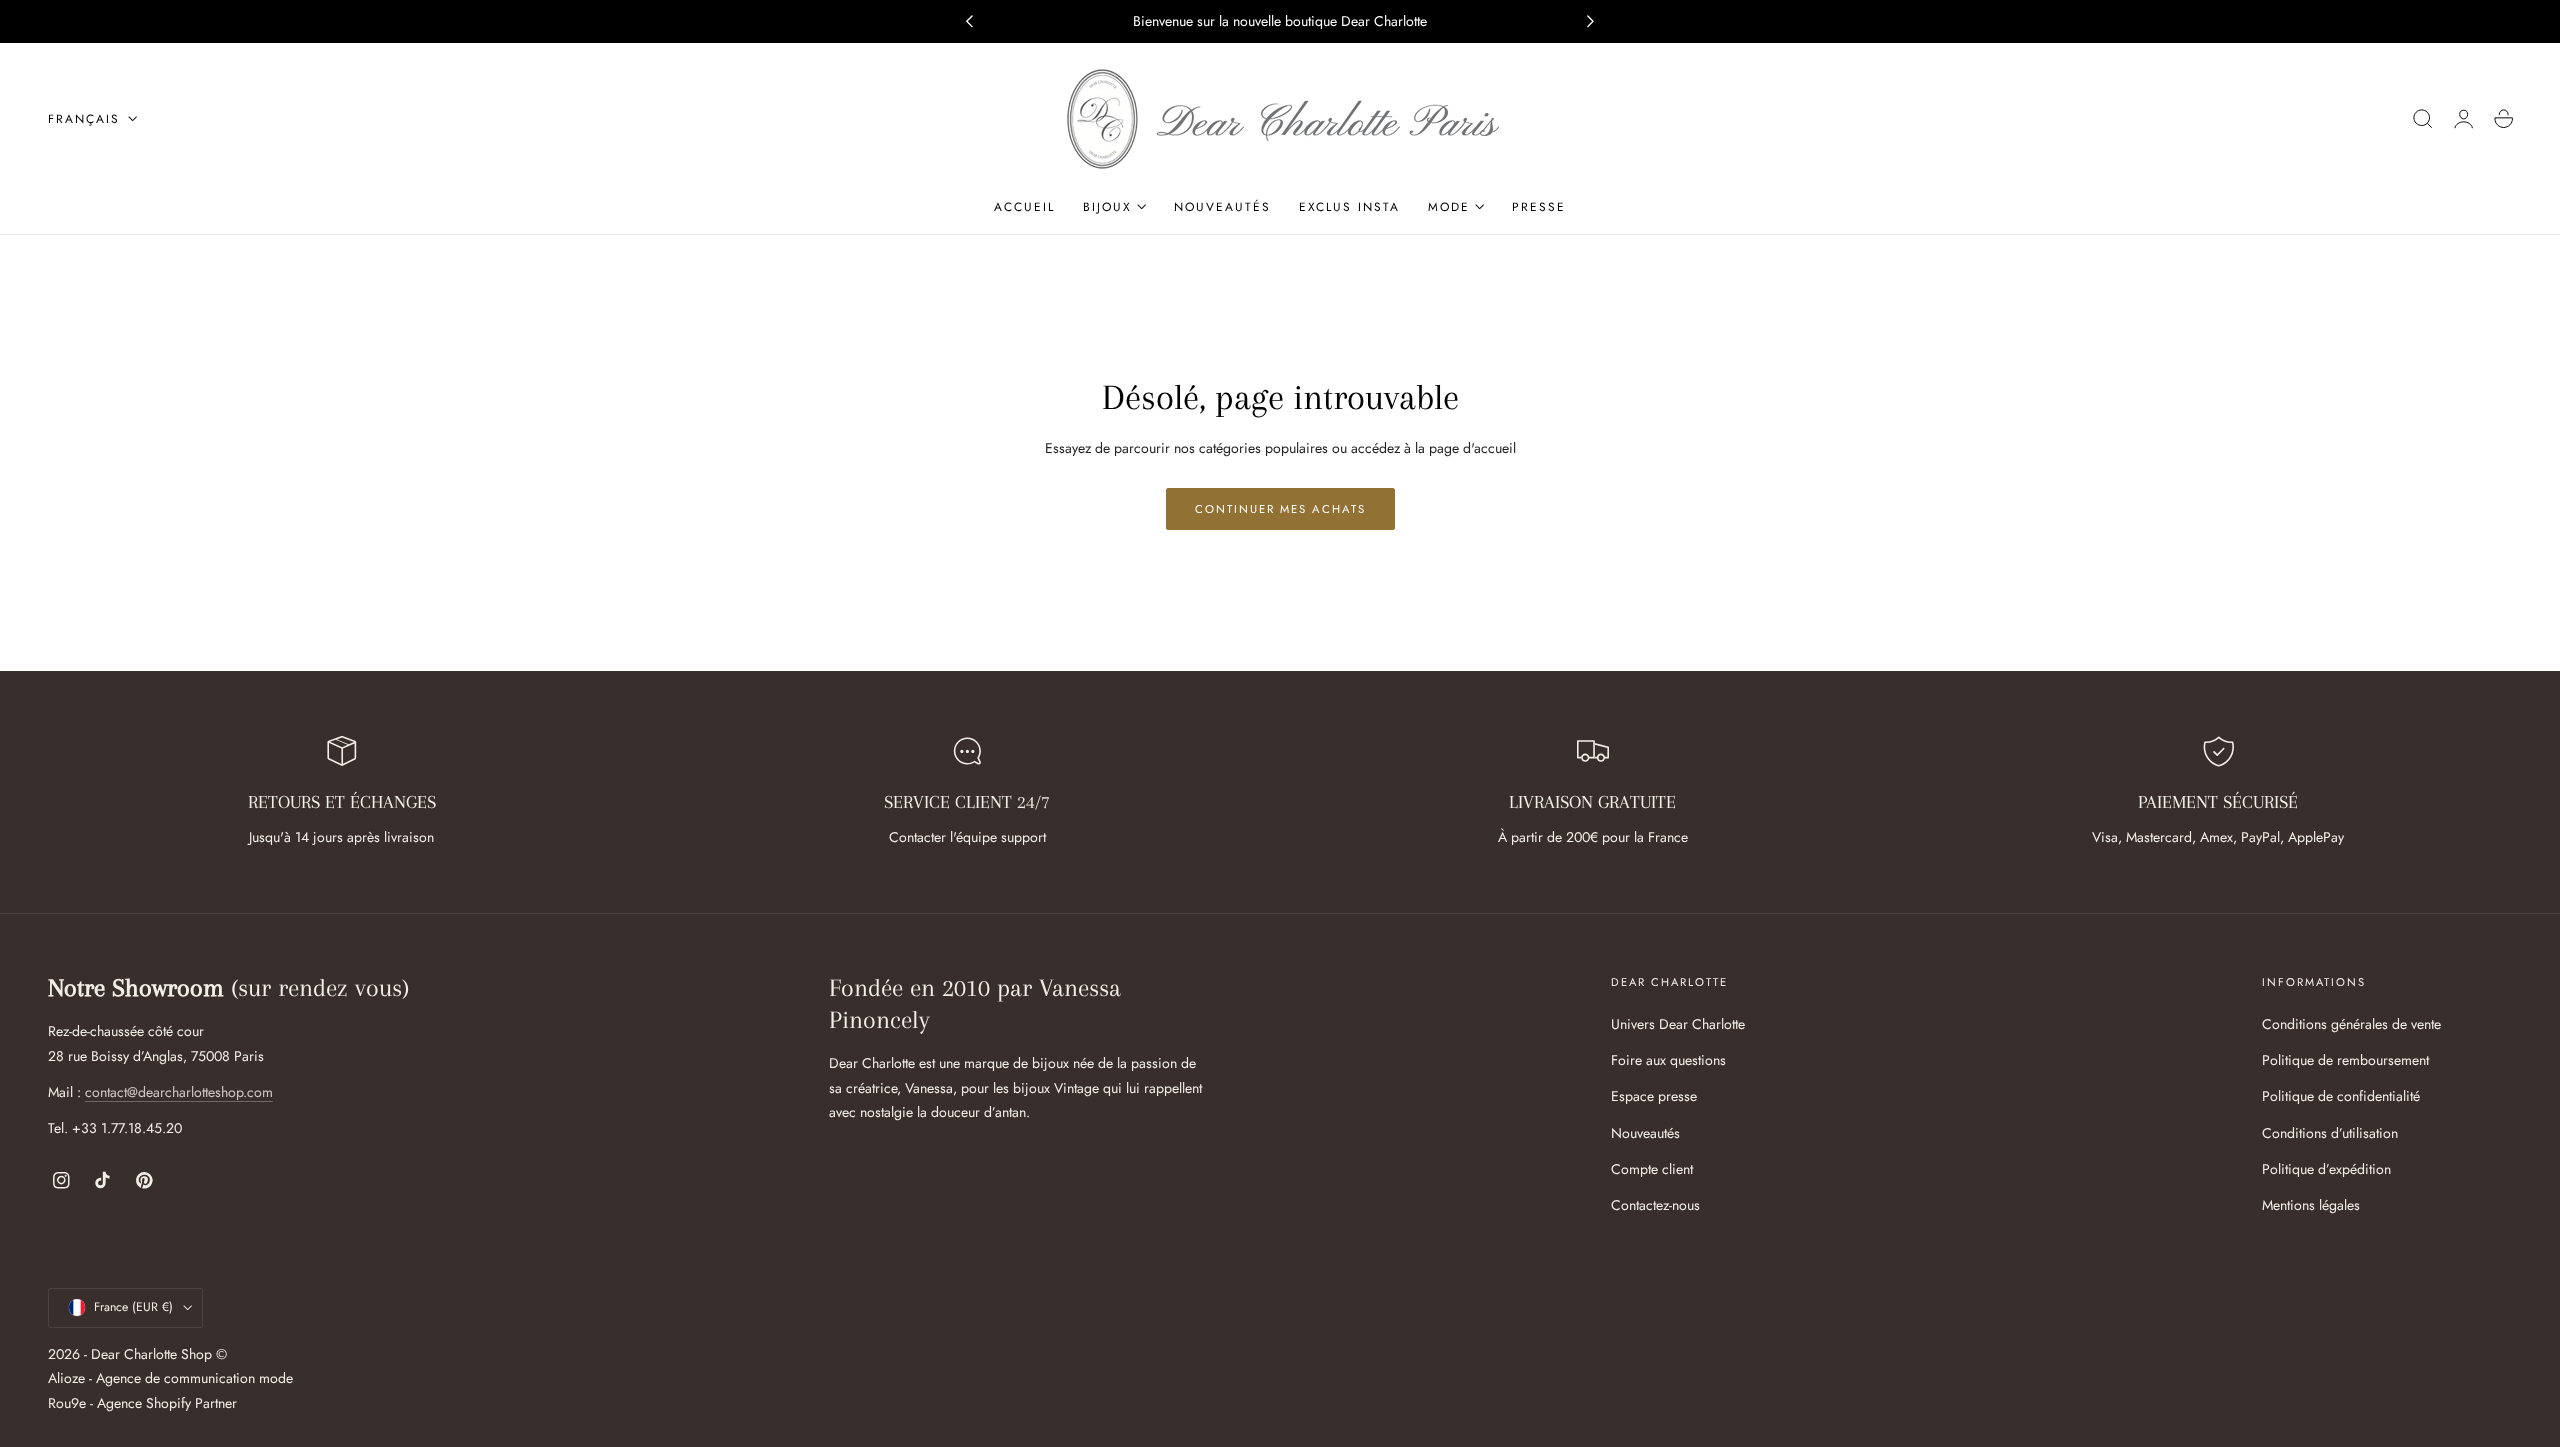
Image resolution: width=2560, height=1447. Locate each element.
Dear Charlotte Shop (151, 1353)
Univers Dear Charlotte (1678, 1024)
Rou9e (67, 1403)
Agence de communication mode (194, 1378)
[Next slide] (1591, 22)
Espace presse (1654, 1096)
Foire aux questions (1668, 1060)
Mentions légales (2311, 1205)
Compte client (1652, 1169)
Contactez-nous (1655, 1205)
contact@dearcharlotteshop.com (179, 1092)
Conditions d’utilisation (2330, 1132)
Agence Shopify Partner (167, 1403)
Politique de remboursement (2345, 1060)
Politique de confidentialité (2341, 1096)
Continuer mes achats (1280, 509)
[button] (2423, 119)
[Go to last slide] (969, 22)
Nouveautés (1645, 1132)
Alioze (66, 1378)
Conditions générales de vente (2351, 1024)
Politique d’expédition (2326, 1169)
